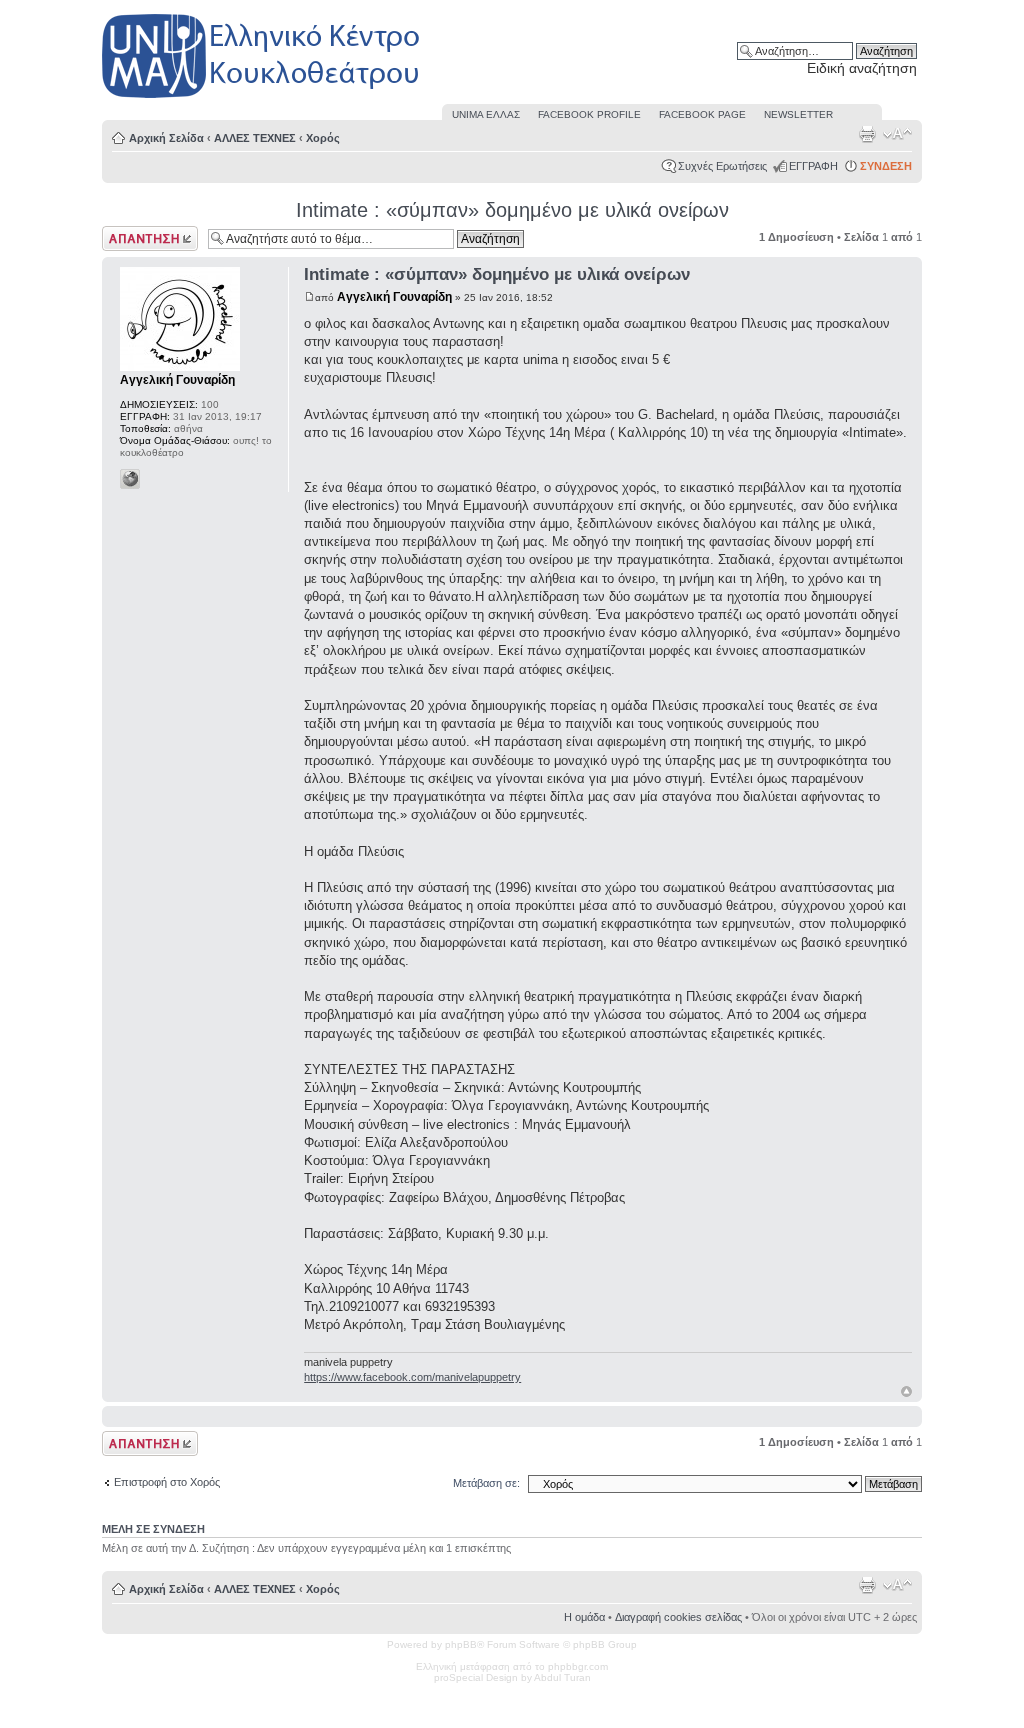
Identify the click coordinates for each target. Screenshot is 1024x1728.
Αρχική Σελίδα (166, 138)
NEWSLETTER (798, 114)
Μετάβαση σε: (486, 1483)
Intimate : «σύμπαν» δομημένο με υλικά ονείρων (512, 210)
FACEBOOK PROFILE (589, 114)
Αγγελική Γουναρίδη (394, 297)
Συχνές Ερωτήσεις (722, 166)
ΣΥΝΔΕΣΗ (886, 166)
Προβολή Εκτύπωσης (867, 134)
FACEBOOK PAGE (702, 114)
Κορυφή (906, 1391)
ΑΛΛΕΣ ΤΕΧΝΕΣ (255, 138)
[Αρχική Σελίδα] (262, 98)
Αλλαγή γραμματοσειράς (897, 134)
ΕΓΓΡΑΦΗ (813, 166)
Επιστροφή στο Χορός (167, 1482)
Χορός (323, 138)
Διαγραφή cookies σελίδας (678, 1617)
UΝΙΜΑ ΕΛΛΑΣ (486, 114)
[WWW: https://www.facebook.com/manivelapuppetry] (130, 479)
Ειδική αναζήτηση (862, 68)
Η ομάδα (584, 1617)
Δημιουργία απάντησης (129, 238)
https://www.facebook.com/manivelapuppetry (412, 1377)
